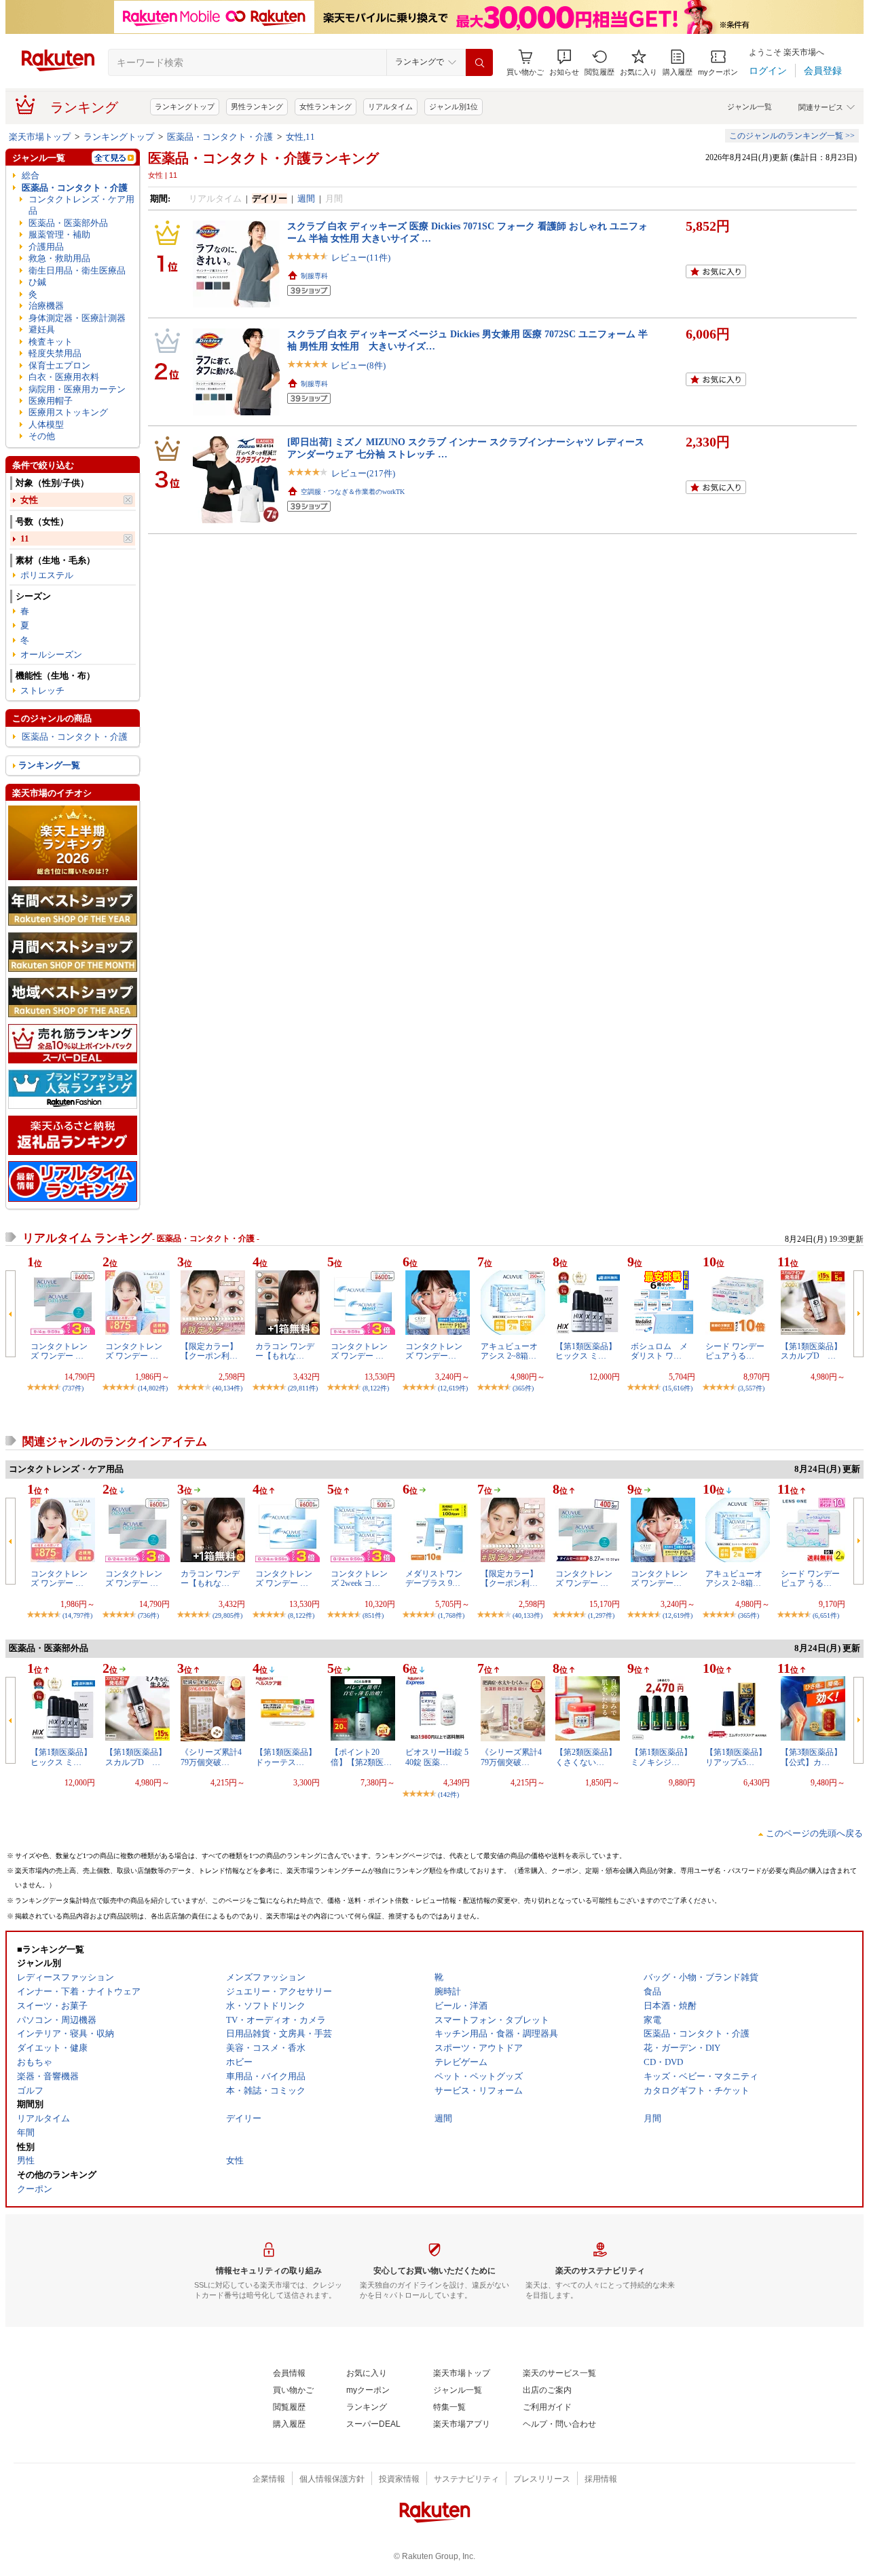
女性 (29, 500)
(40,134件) (227, 1388)
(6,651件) (826, 1615)
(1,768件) (451, 1615)
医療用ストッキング (68, 412)
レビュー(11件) (361, 258)
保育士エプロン (59, 365)
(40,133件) (528, 1615)
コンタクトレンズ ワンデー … (59, 1351)
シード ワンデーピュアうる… (735, 1351)
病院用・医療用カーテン (77, 389)
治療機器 (46, 306)
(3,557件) (751, 1388)
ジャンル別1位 (454, 107)
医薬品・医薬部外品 (68, 223)
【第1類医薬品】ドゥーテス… (286, 1757)
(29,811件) (303, 1388)
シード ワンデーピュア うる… (810, 1578)
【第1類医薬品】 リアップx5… (736, 1757)
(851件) (373, 1615)
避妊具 (42, 329)
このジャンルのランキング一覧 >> (792, 136)
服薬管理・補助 (59, 234)
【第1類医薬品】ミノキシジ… (661, 1757)
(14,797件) (77, 1615)
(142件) (448, 1795)
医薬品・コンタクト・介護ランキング (263, 158)
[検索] (479, 62)
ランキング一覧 (49, 765)
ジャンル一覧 (750, 107)
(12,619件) (453, 1388)
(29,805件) (227, 1615)
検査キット (51, 342)
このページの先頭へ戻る (814, 1833)
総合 (31, 175)
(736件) (148, 1615)
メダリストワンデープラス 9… (434, 1578)
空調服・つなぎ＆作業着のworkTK (353, 492)
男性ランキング (257, 107)
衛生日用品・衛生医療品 (77, 270)
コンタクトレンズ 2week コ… (359, 1578)
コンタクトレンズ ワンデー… (434, 1351)
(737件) (73, 1388)
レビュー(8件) (358, 365)
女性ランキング (326, 107)
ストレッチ (42, 690)
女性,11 (300, 137)
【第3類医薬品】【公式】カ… (811, 1757)
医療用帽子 (51, 401)
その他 (42, 436)
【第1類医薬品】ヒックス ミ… (586, 1351)
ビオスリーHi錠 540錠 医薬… (437, 1757)
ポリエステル (47, 575)
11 (25, 538)
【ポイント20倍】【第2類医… (361, 1757)
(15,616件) (678, 1388)
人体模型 (46, 424)
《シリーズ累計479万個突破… (211, 1757)
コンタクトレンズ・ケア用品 (81, 205)
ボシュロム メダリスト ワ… (659, 1351)
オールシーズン (51, 655)
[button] (564, 63)
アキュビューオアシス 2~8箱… (509, 1351)
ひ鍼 (37, 282)
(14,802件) (153, 1388)
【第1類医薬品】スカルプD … (811, 1351)
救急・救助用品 (59, 258)
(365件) (523, 1388)
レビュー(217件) (363, 473)
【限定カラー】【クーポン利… (209, 1351)
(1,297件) (601, 1615)
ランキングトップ (185, 107)
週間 (306, 198)
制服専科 (314, 276)
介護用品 (46, 247)
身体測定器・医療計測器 (77, 318)
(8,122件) (376, 1388)
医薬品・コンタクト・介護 (220, 137)
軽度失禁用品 (55, 353)
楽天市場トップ (40, 137)
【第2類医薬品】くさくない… (586, 1757)
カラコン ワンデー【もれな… (285, 1351)
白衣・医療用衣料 (64, 377)
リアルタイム (390, 107)
